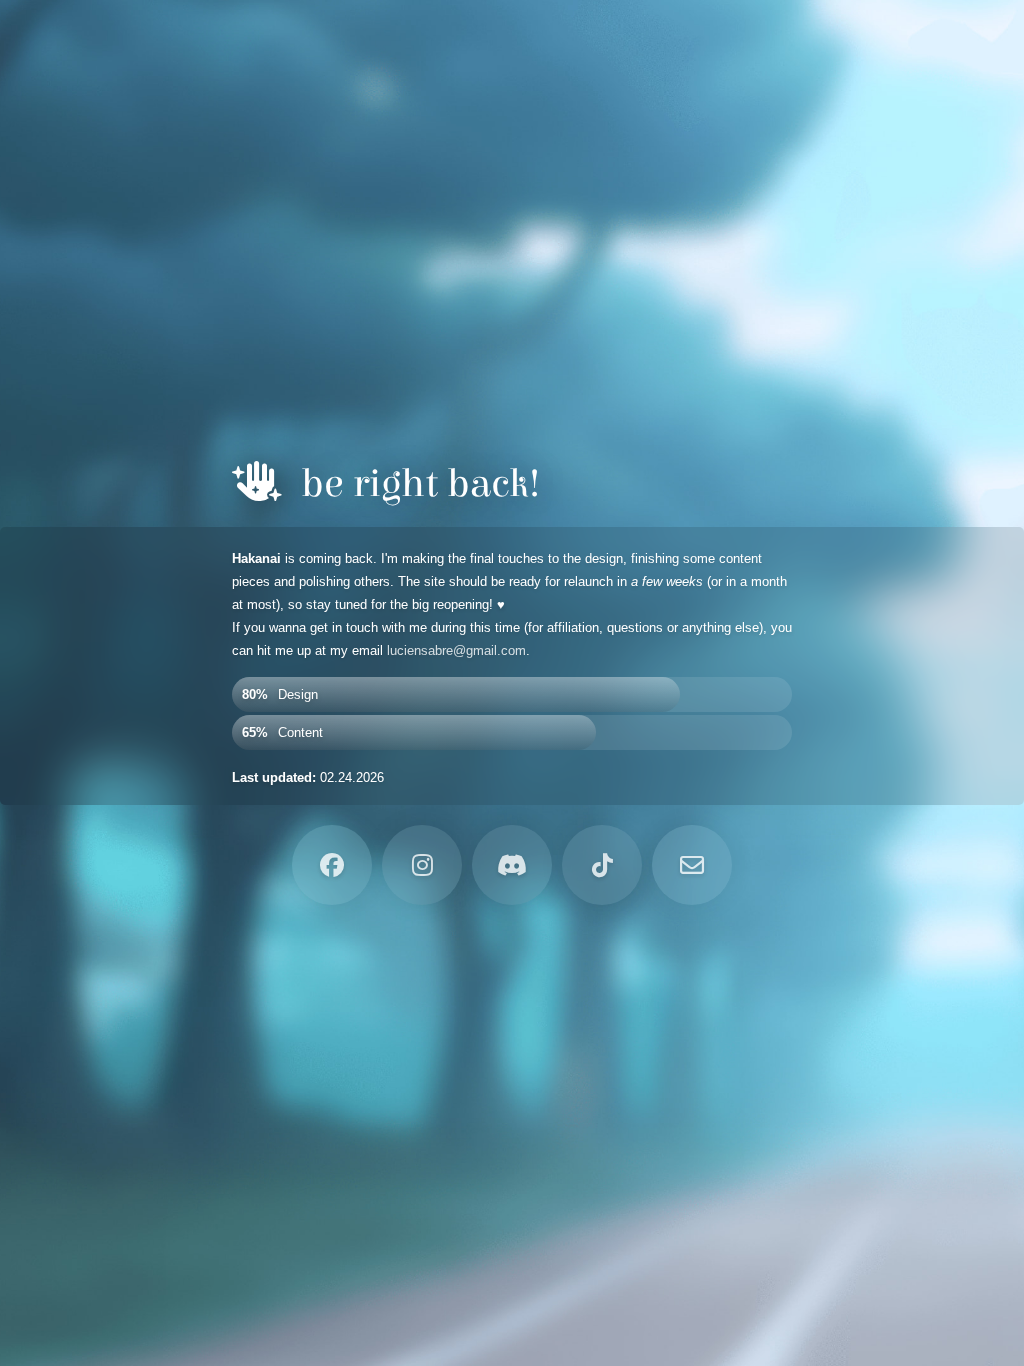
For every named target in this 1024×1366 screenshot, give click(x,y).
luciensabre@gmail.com (456, 650)
